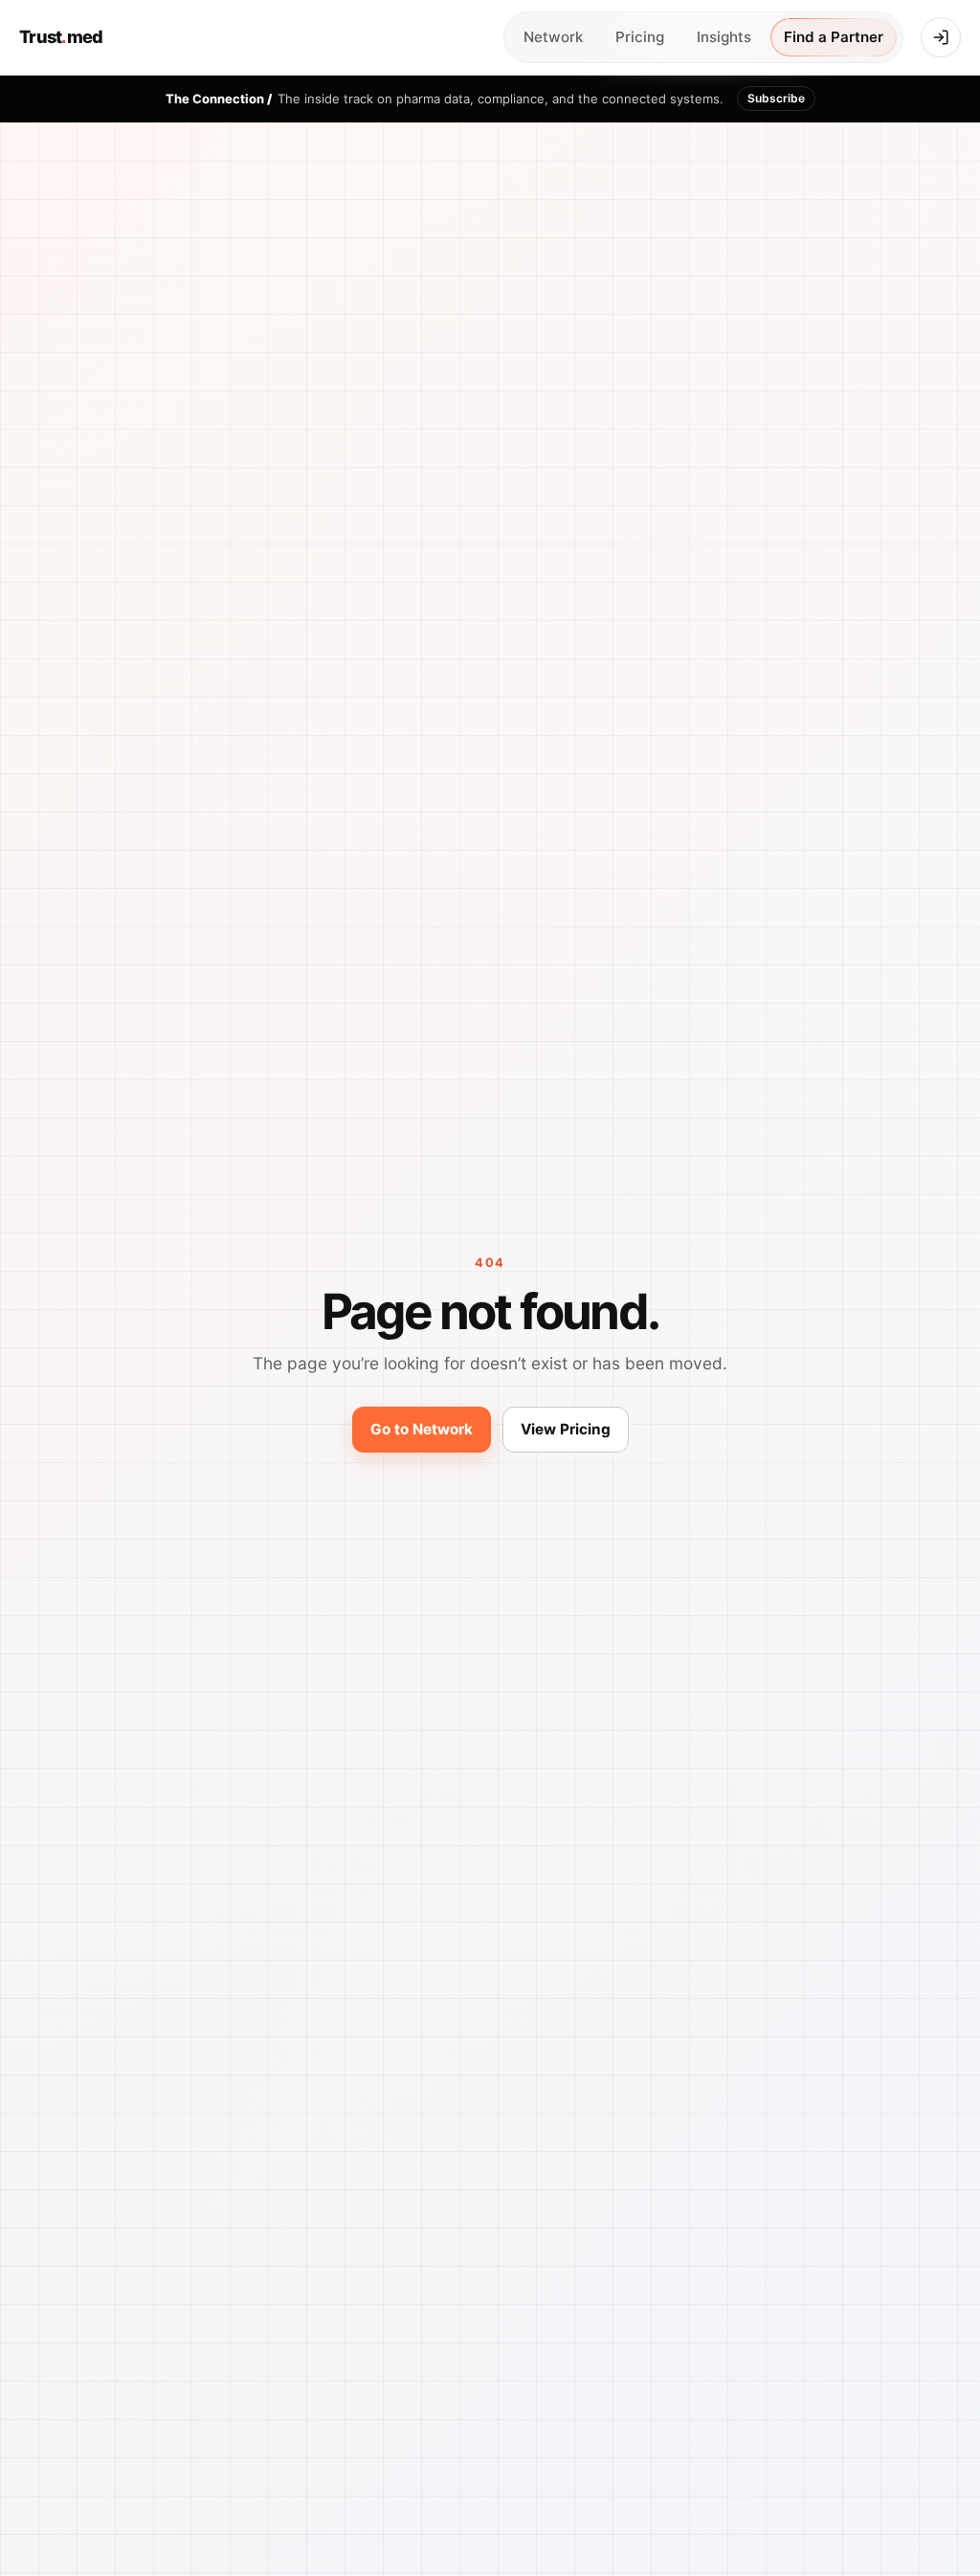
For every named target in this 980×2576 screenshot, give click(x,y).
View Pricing (566, 1429)
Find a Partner (834, 37)
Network (553, 37)
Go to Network (422, 1429)
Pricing (640, 37)
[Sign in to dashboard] (941, 37)
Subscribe (776, 98)
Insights (724, 37)
